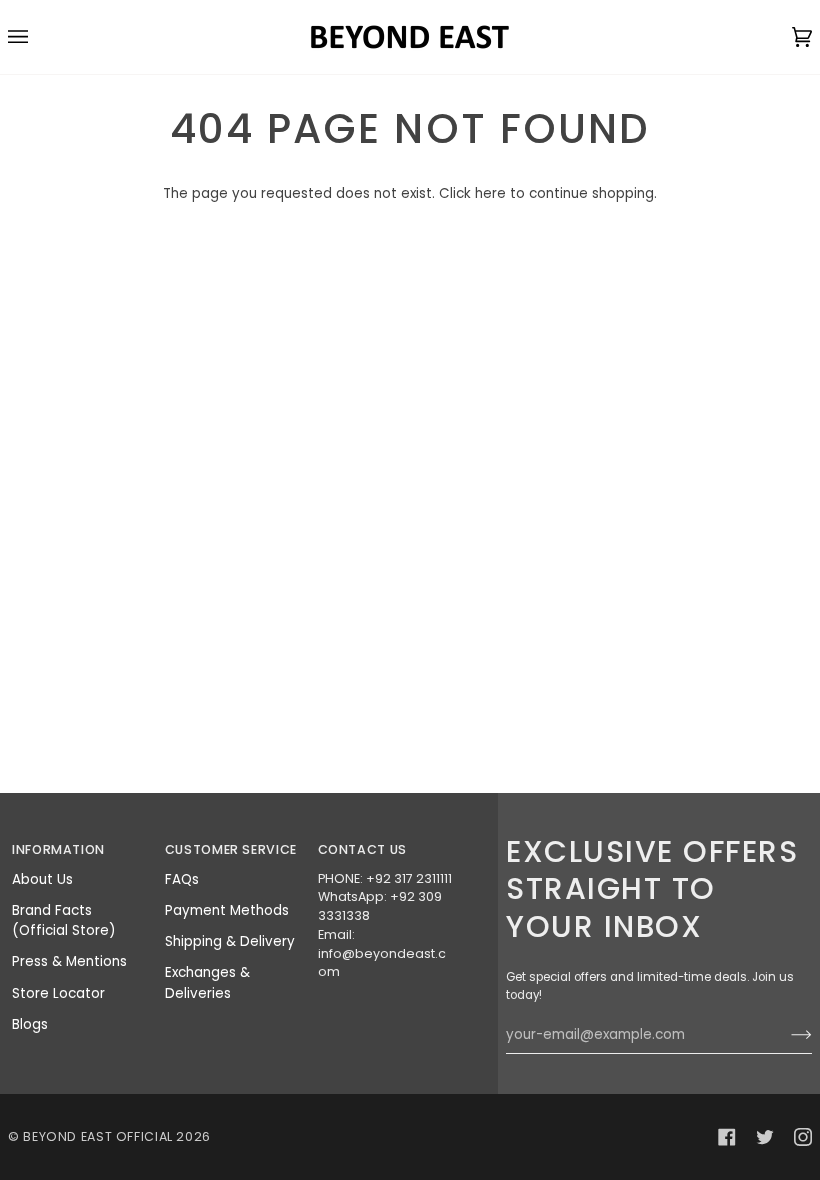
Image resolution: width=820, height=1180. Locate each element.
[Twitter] (765, 1137)
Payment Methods (227, 910)
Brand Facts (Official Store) (63, 920)
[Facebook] (727, 1137)
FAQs (182, 879)
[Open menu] (38, 37)
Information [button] (58, 849)
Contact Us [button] (362, 849)
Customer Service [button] (231, 849)
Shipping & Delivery (230, 941)
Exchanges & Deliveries (207, 982)
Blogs (30, 1024)
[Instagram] (803, 1137)
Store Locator (58, 993)
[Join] (785, 1035)
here (490, 193)
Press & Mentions (69, 961)
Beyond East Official (98, 1136)
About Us (42, 879)
